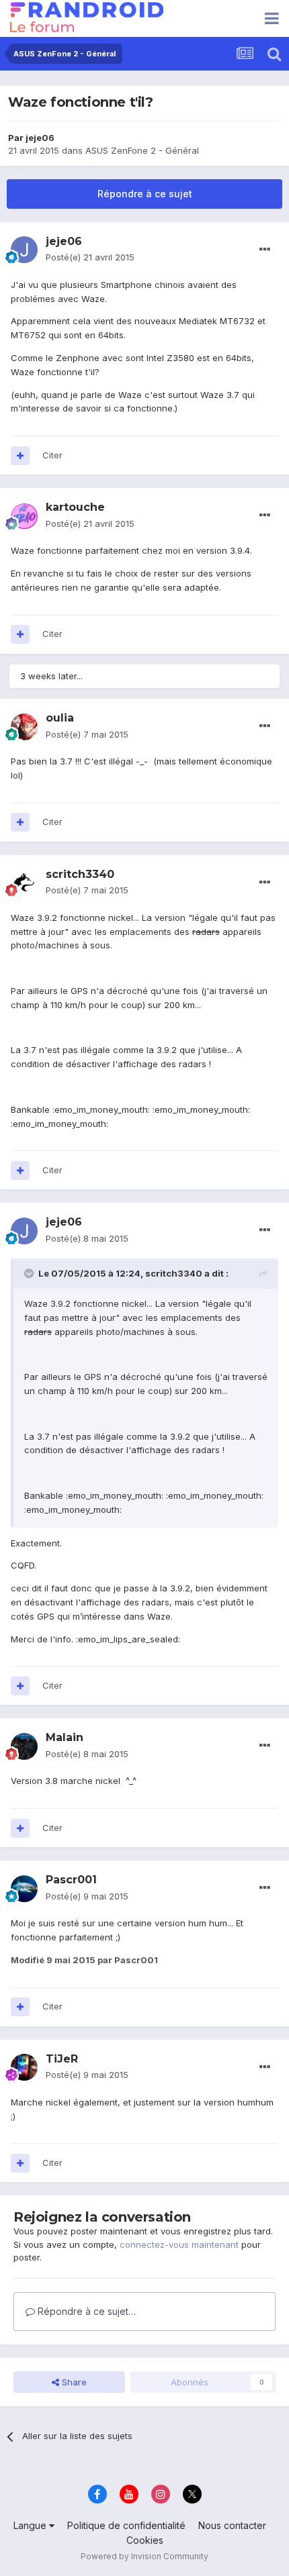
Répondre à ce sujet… (85, 2311)
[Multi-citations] (20, 456)
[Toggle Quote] (30, 1273)
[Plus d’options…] (265, 250)
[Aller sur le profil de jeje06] (24, 250)
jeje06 (40, 138)
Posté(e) (90, 257)
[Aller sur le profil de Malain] (24, 1746)
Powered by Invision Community (144, 2556)
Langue (31, 2525)
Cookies (145, 2540)
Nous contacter (232, 2525)
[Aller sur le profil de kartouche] (24, 516)
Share (73, 2382)
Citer (52, 455)
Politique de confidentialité (126, 2525)
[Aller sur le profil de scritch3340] (24, 883)
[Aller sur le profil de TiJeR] (24, 2067)
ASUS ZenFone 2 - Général (142, 150)
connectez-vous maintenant (179, 2244)
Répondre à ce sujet (145, 194)
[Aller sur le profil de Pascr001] (24, 1889)
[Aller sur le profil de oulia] (24, 727)
